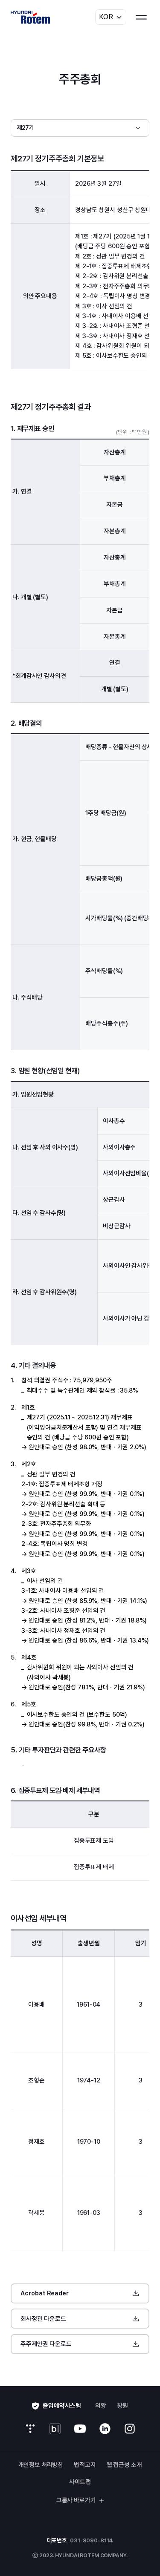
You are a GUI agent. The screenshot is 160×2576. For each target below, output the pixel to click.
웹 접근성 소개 (124, 2465)
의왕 (101, 2406)
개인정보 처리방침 (41, 2465)
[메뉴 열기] (141, 17)
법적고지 (85, 2465)
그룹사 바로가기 (76, 2500)
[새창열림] (30, 2429)
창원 (122, 2406)
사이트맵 (80, 2482)
